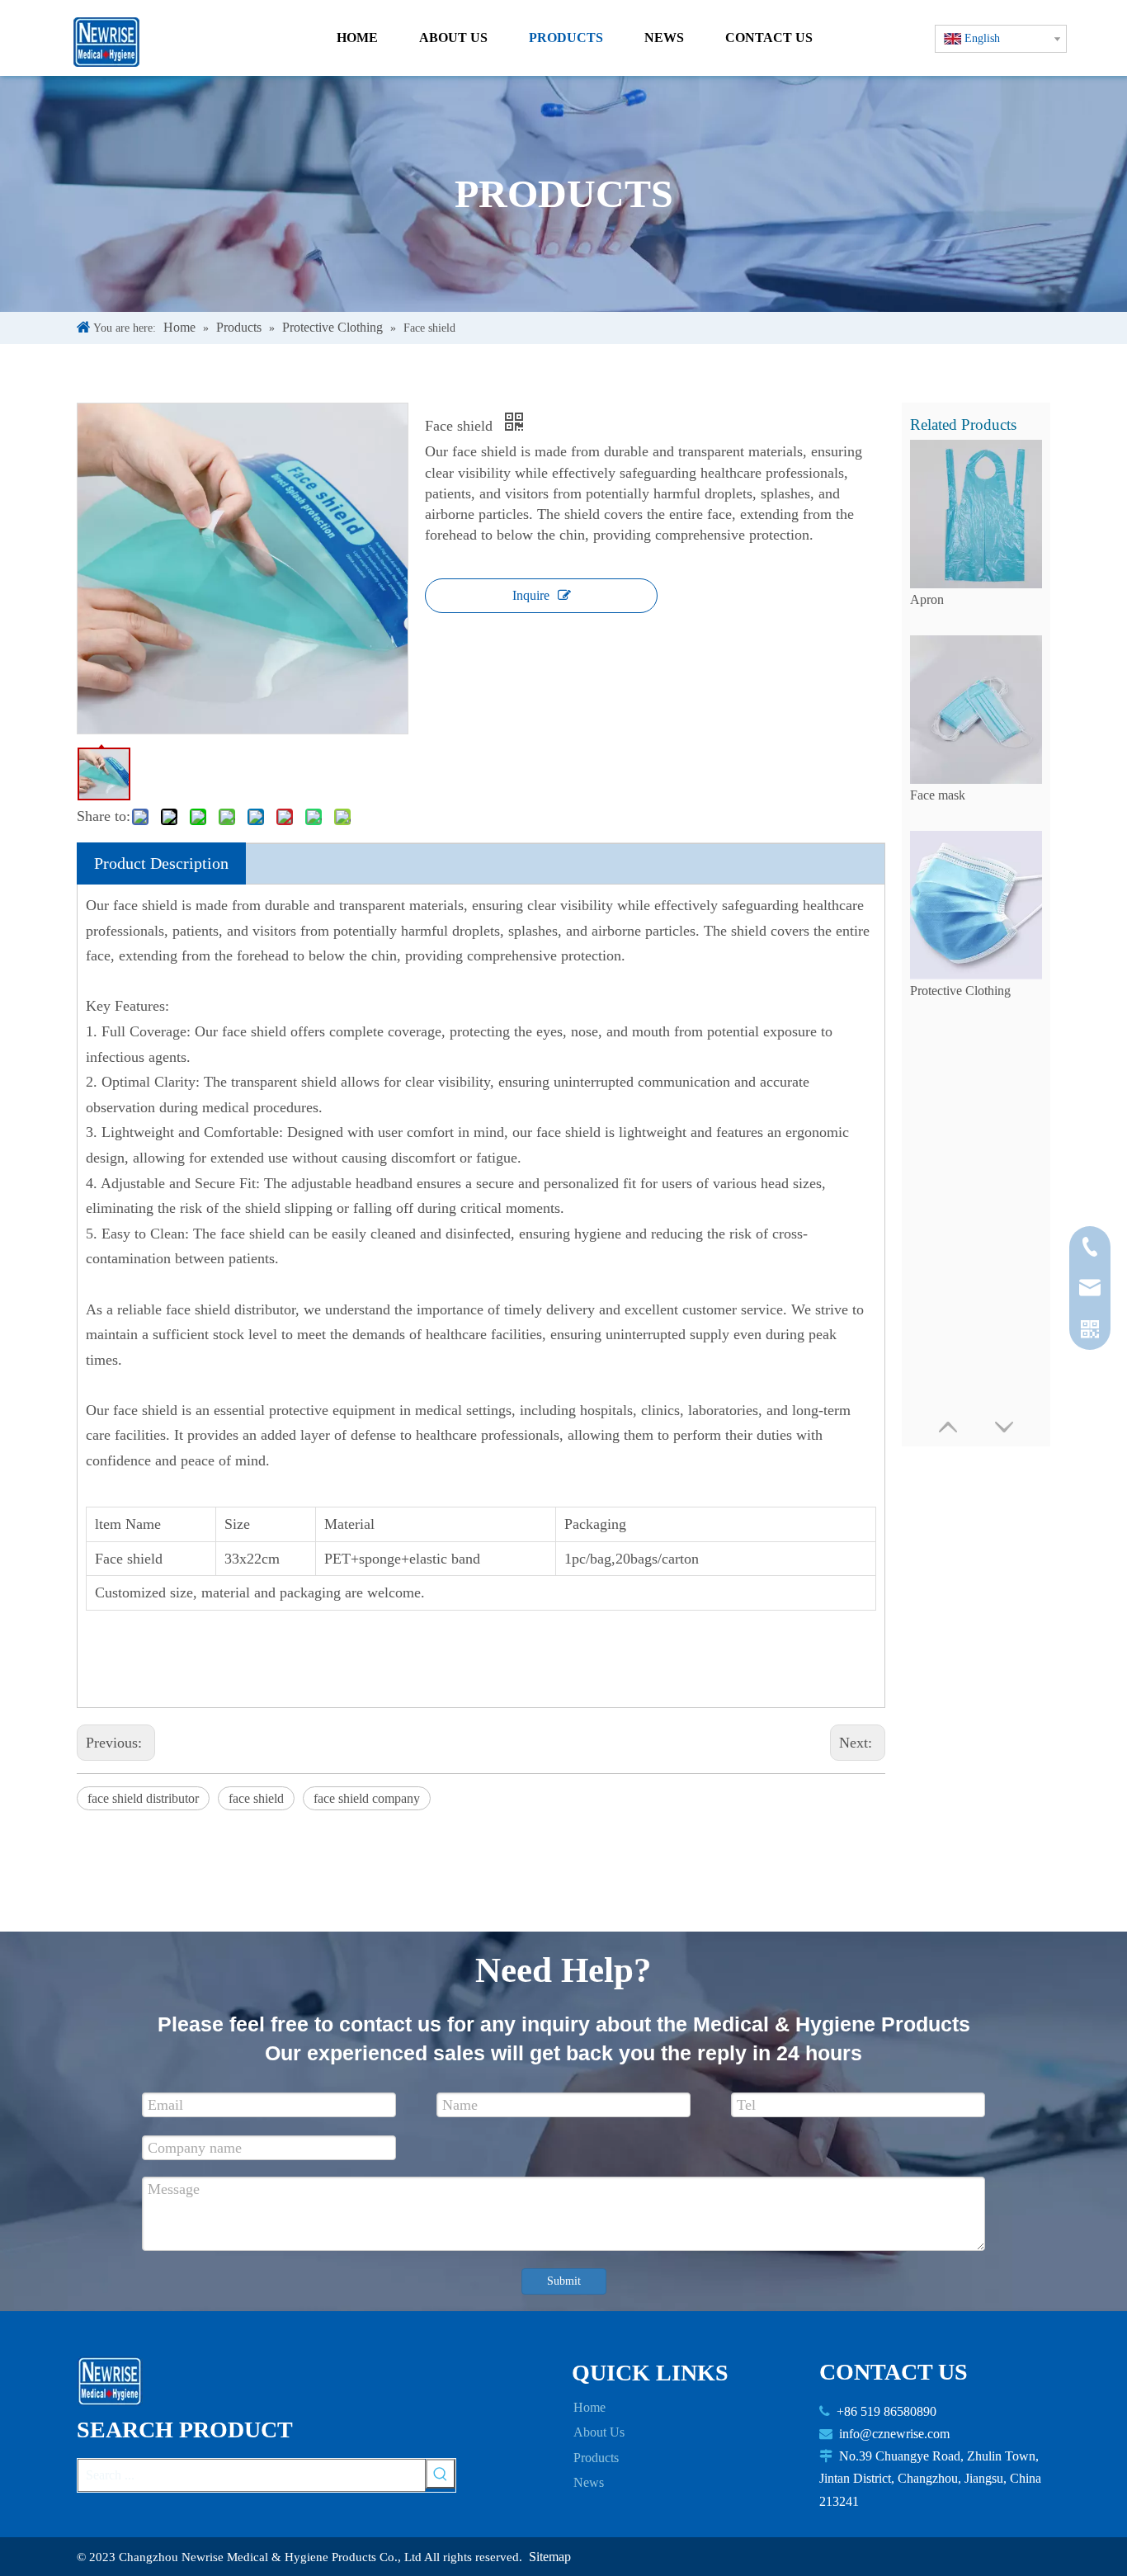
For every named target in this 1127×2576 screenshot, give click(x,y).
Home (589, 2407)
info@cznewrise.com (894, 2434)
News (589, 2482)
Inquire (531, 595)
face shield (256, 1798)
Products (596, 2458)
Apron (927, 599)
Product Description (161, 863)
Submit (564, 2281)
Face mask (938, 795)
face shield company (367, 1798)
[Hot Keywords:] (441, 2474)
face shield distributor (143, 1798)
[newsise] (115, 2381)
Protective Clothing (960, 991)
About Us (599, 2432)
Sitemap (550, 2557)
